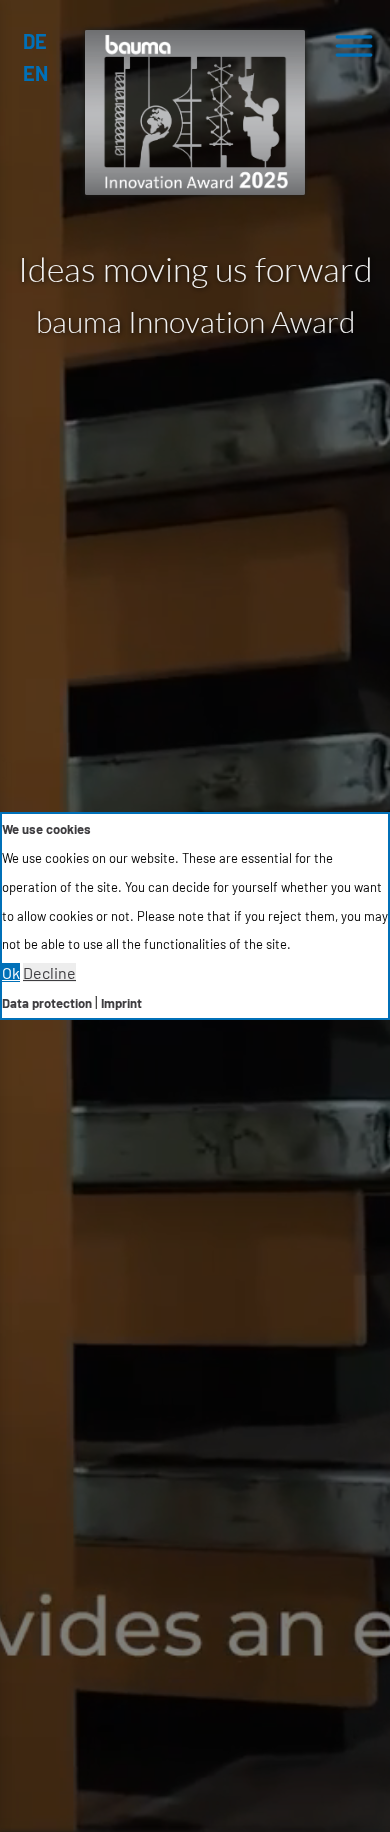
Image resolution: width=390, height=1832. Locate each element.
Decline (49, 972)
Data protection (47, 1003)
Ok (11, 972)
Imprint (121, 1003)
